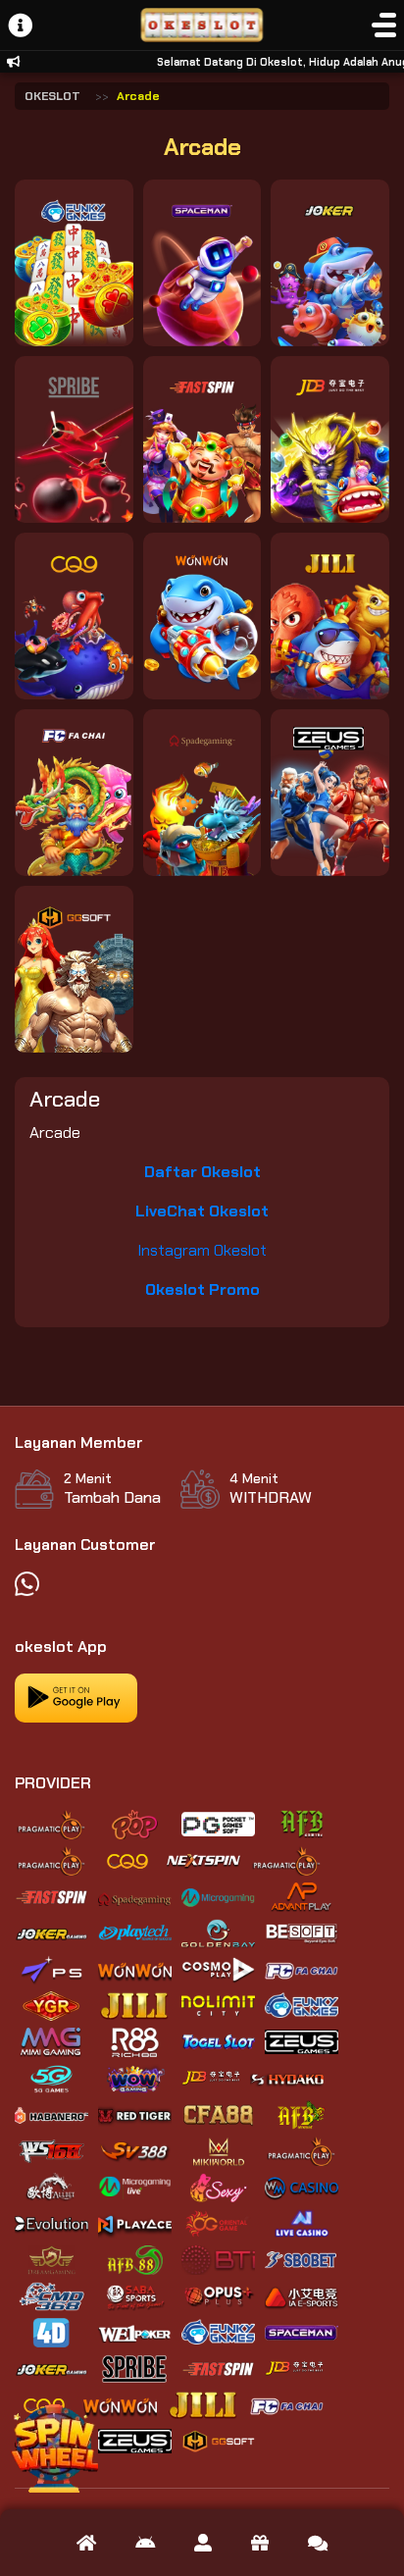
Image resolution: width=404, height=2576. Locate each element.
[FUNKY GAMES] (74, 263)
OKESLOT (52, 96)
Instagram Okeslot (202, 1250)
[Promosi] (260, 2543)
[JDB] (330, 439)
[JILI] (330, 616)
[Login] (203, 2543)
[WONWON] (202, 616)
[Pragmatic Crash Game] (202, 263)
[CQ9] (74, 616)
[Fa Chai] (74, 793)
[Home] (86, 2543)
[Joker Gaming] (330, 263)
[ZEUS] (330, 793)
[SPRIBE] (74, 439)
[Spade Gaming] (202, 793)
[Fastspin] (202, 439)
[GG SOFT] (74, 969)
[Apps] (145, 2543)
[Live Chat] (318, 2543)
